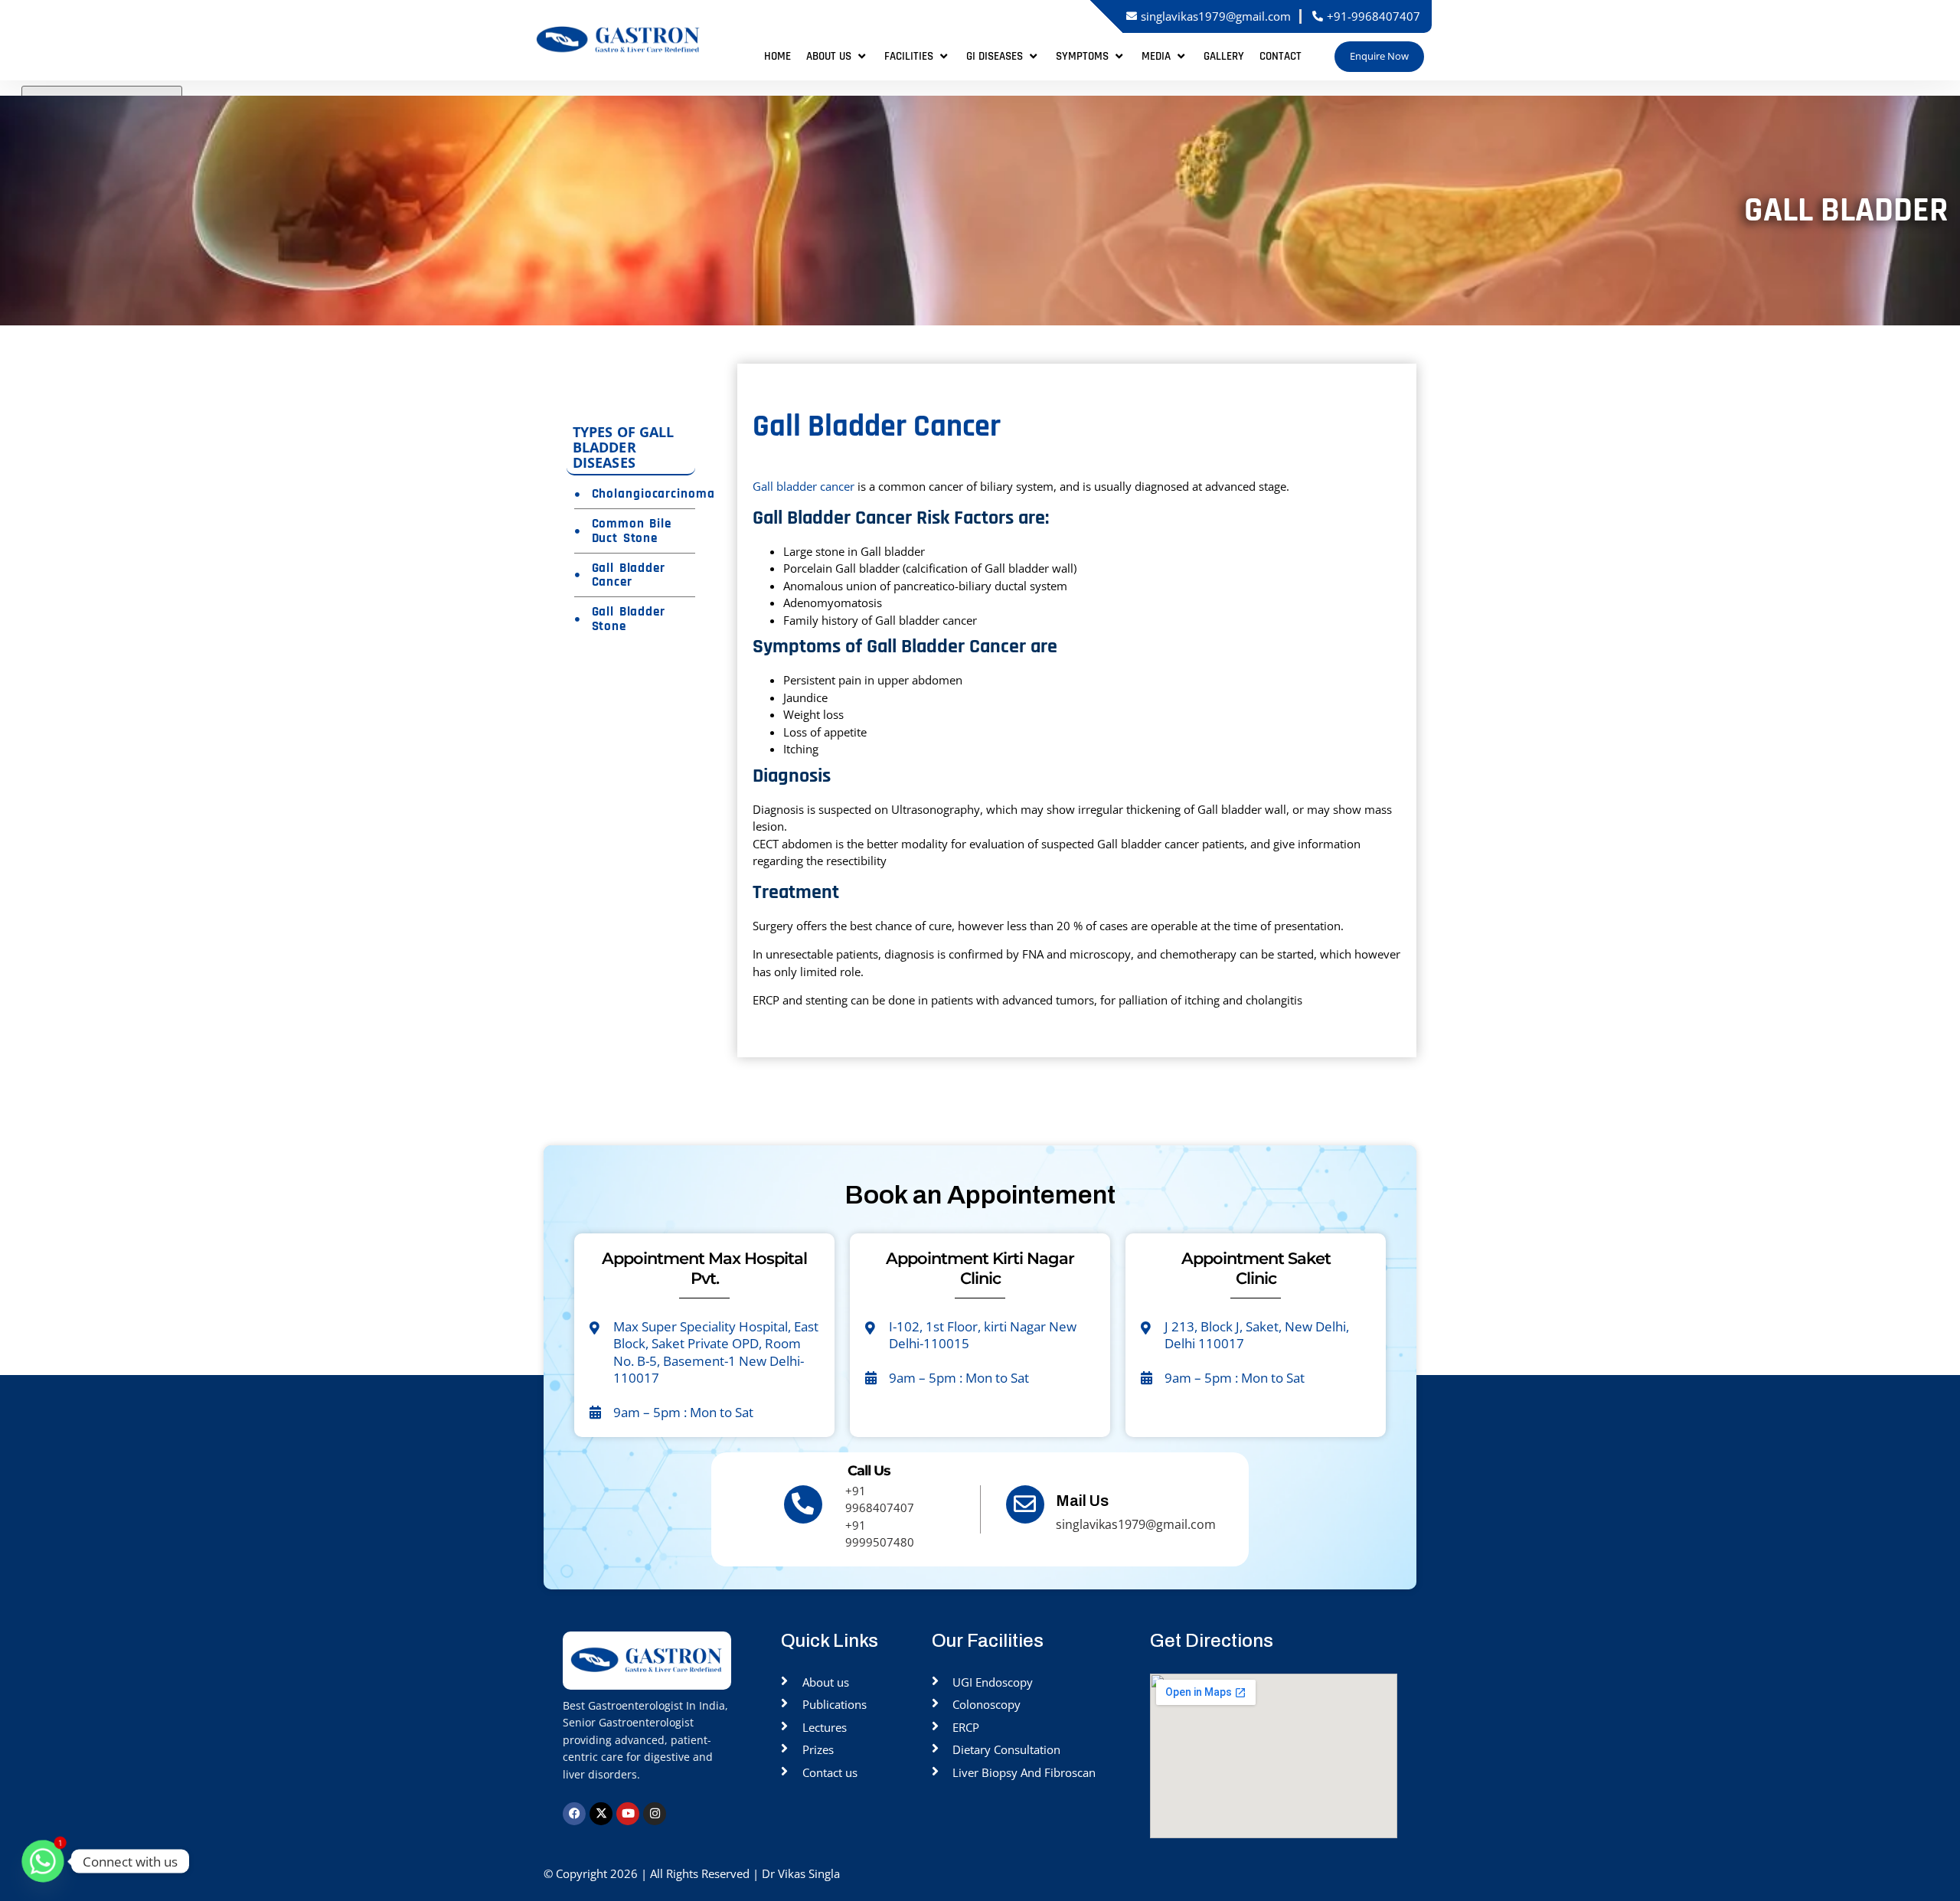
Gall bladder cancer (804, 486)
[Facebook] (574, 1814)
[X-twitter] (601, 1814)
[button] (838, 57)
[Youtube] (628, 1814)
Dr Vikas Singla (802, 1873)
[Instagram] (655, 1814)
